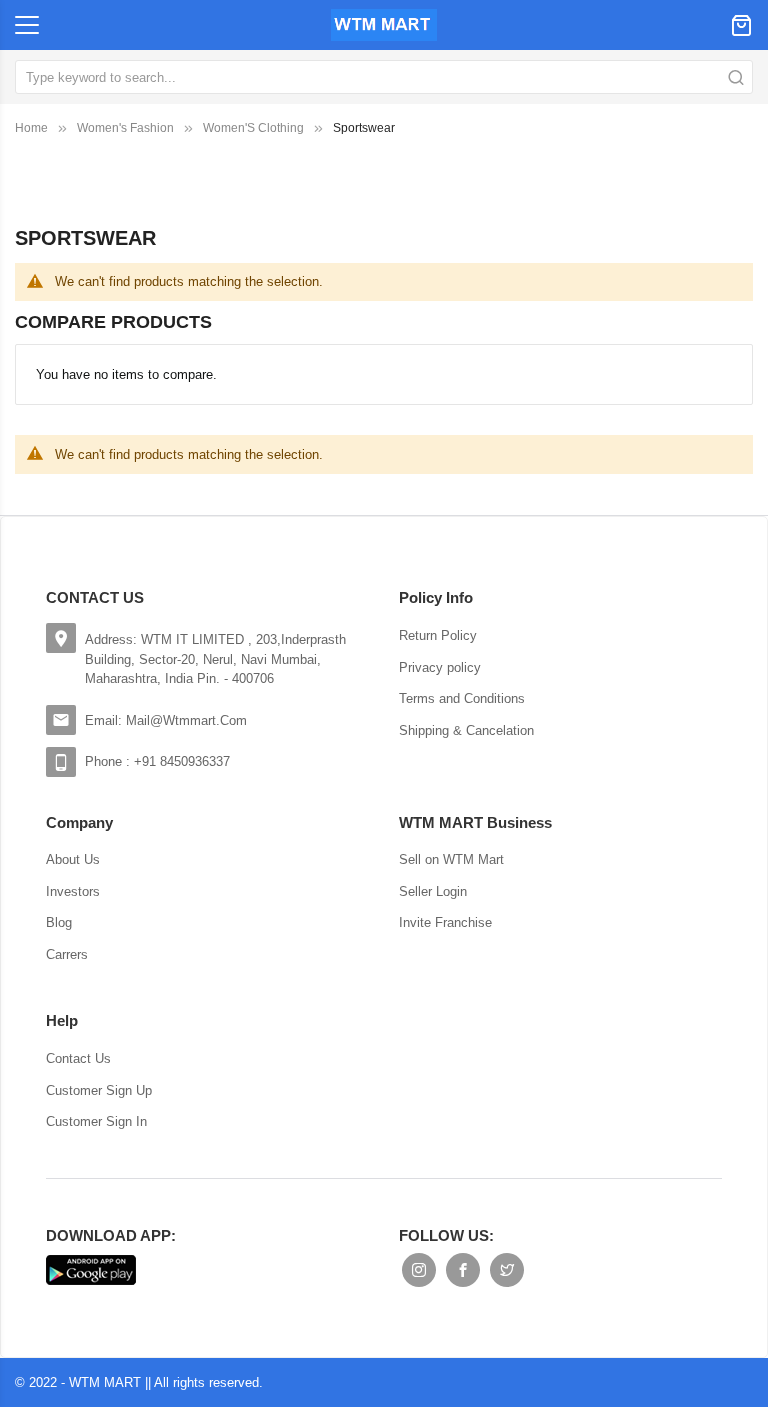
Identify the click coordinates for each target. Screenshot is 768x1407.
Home (31, 128)
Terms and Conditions (462, 698)
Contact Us (78, 1058)
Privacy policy (440, 667)
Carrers (67, 954)
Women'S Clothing (253, 128)
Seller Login (433, 891)
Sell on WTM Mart (451, 859)
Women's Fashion (125, 128)
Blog (59, 922)
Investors (73, 891)
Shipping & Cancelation (466, 730)
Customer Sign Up (99, 1090)
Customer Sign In (96, 1121)
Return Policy (438, 635)
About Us (73, 859)
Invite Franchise (445, 922)
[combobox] (384, 77)
